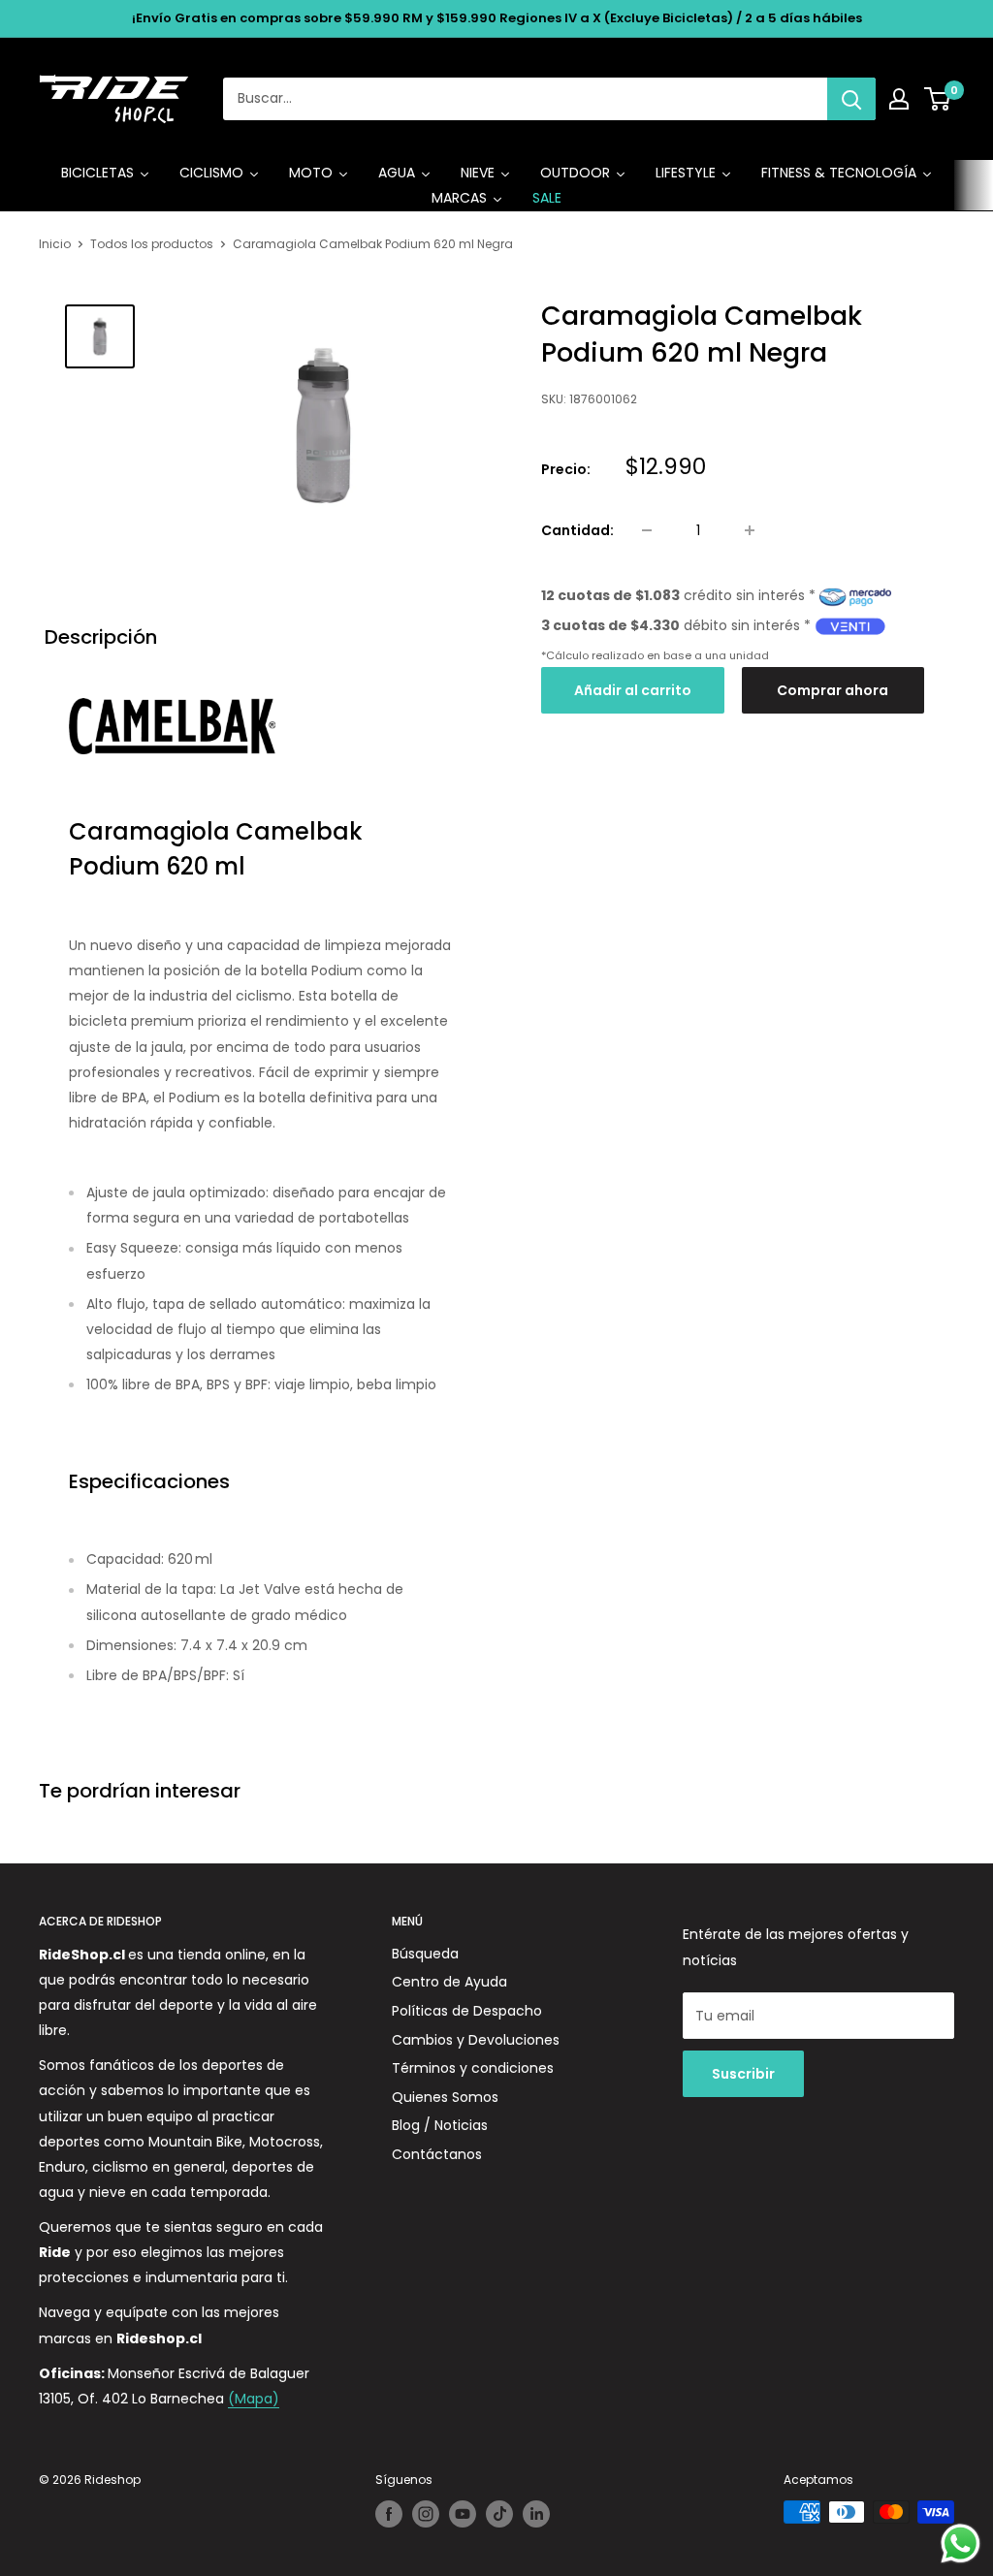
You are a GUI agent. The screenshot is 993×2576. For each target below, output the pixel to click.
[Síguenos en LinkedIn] (536, 2514)
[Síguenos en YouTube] (463, 2514)
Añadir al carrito (633, 690)
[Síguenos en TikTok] (499, 2514)
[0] (938, 99)
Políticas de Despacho (467, 2011)
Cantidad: (577, 530)
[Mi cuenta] (899, 99)
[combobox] (525, 99)
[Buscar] (851, 99)
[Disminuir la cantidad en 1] (647, 530)
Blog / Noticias (440, 2125)
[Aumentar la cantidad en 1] (750, 530)
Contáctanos (437, 2154)
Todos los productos (152, 244)
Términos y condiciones (473, 2068)
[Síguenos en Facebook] (389, 2514)
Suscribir (743, 2074)
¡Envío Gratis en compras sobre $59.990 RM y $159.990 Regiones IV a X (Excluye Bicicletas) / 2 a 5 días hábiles (497, 18)
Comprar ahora (833, 690)
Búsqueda (425, 1954)
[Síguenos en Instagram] (426, 2514)
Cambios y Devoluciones (476, 2040)
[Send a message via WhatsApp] (961, 2544)
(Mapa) (254, 2399)
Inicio (55, 244)
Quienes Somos (445, 2097)
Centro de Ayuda (449, 1982)
